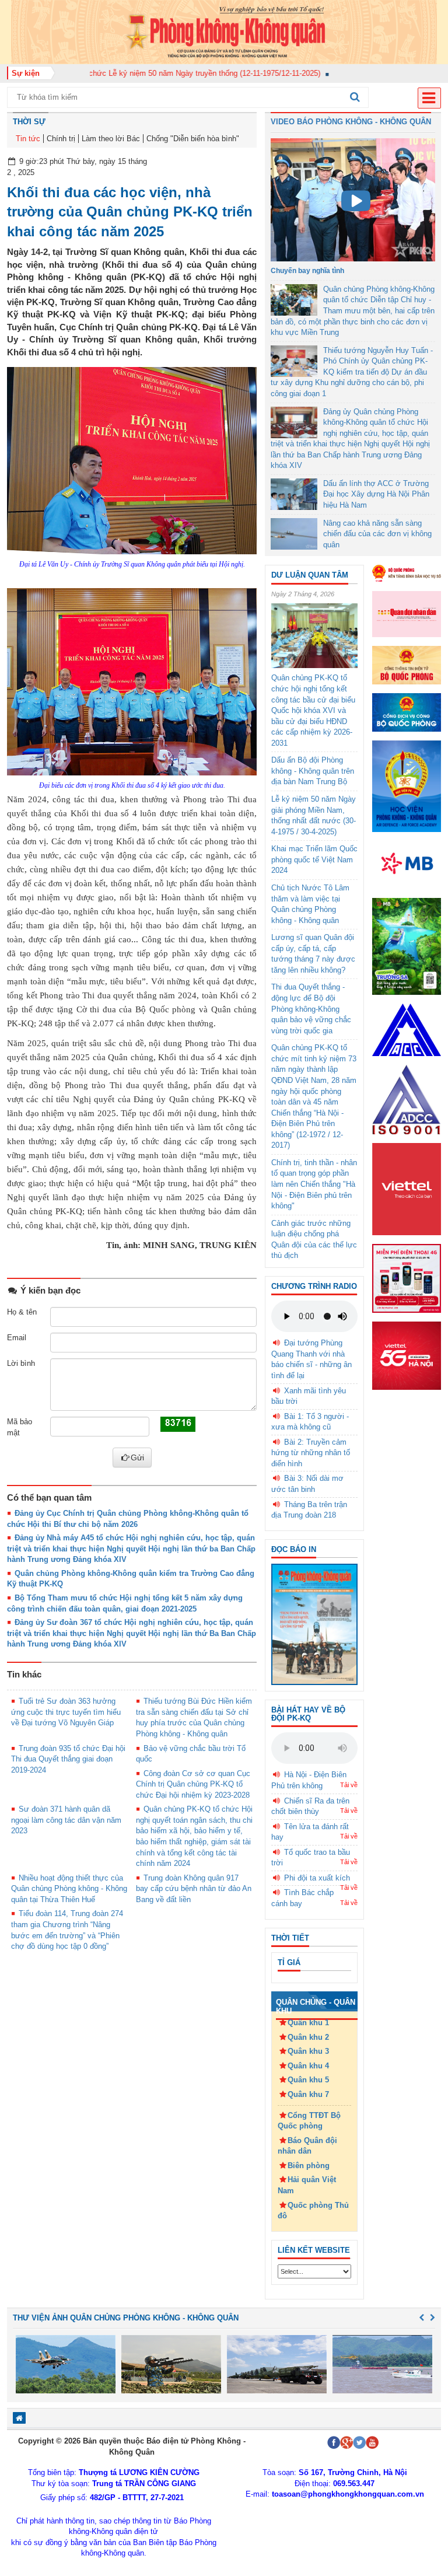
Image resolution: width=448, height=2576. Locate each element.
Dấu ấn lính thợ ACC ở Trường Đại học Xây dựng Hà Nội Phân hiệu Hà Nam (376, 494)
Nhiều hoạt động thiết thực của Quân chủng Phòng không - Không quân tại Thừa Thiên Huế (69, 1889)
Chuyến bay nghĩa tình (307, 271)
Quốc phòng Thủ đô (313, 2211)
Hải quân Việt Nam (307, 2185)
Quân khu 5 (308, 2080)
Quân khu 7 (308, 2094)
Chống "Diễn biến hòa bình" (193, 139)
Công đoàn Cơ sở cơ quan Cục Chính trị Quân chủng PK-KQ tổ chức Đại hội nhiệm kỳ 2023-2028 (193, 1784)
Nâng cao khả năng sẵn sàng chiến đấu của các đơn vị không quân (377, 534)
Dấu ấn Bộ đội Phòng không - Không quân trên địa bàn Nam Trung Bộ (313, 771)
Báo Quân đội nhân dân (307, 2146)
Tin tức (28, 139)
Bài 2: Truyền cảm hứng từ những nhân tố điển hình (311, 1453)
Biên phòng (309, 2166)
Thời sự (29, 122)
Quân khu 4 (308, 2066)
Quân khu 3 (308, 2051)
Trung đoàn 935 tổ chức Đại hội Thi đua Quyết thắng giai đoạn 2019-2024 (68, 1759)
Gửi (137, 1457)
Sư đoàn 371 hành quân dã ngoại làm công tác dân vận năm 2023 (66, 1820)
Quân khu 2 (308, 2037)
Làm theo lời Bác (111, 139)
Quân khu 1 (308, 2023)
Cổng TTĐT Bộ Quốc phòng (309, 2121)
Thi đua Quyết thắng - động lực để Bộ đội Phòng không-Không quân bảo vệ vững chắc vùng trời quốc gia (311, 1009)
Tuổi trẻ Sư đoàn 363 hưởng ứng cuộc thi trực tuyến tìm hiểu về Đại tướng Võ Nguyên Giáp (66, 1712)
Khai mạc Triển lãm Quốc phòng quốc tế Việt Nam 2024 (314, 859)
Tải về (349, 1785)
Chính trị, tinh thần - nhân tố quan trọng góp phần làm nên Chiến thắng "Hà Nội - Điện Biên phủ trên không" (314, 1184)
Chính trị (61, 139)
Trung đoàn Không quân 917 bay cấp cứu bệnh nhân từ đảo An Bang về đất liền (194, 1889)
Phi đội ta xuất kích (317, 1878)
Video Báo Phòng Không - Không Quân (351, 122)
